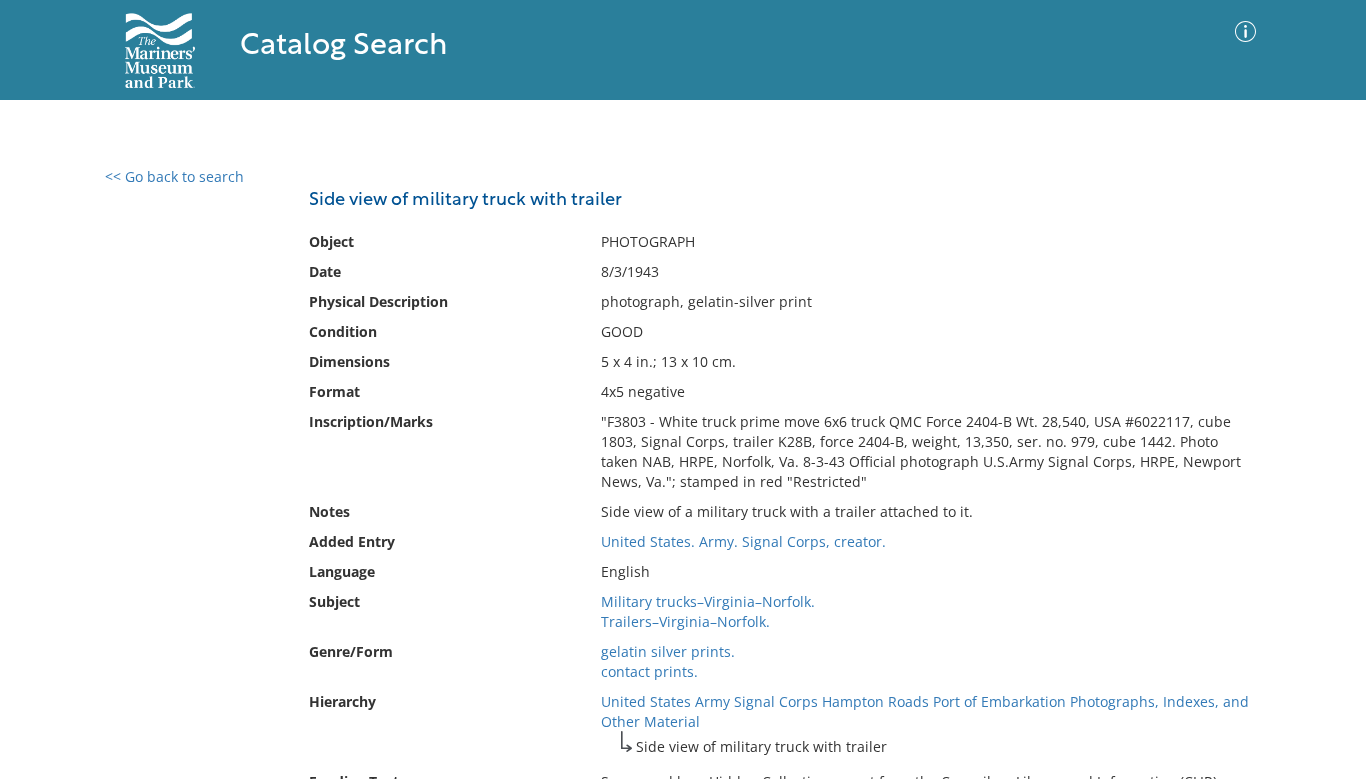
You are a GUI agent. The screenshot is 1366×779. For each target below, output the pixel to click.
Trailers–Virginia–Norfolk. (685, 621)
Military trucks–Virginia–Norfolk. (708, 601)
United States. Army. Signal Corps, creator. (743, 541)
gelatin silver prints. (668, 651)
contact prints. (649, 671)
